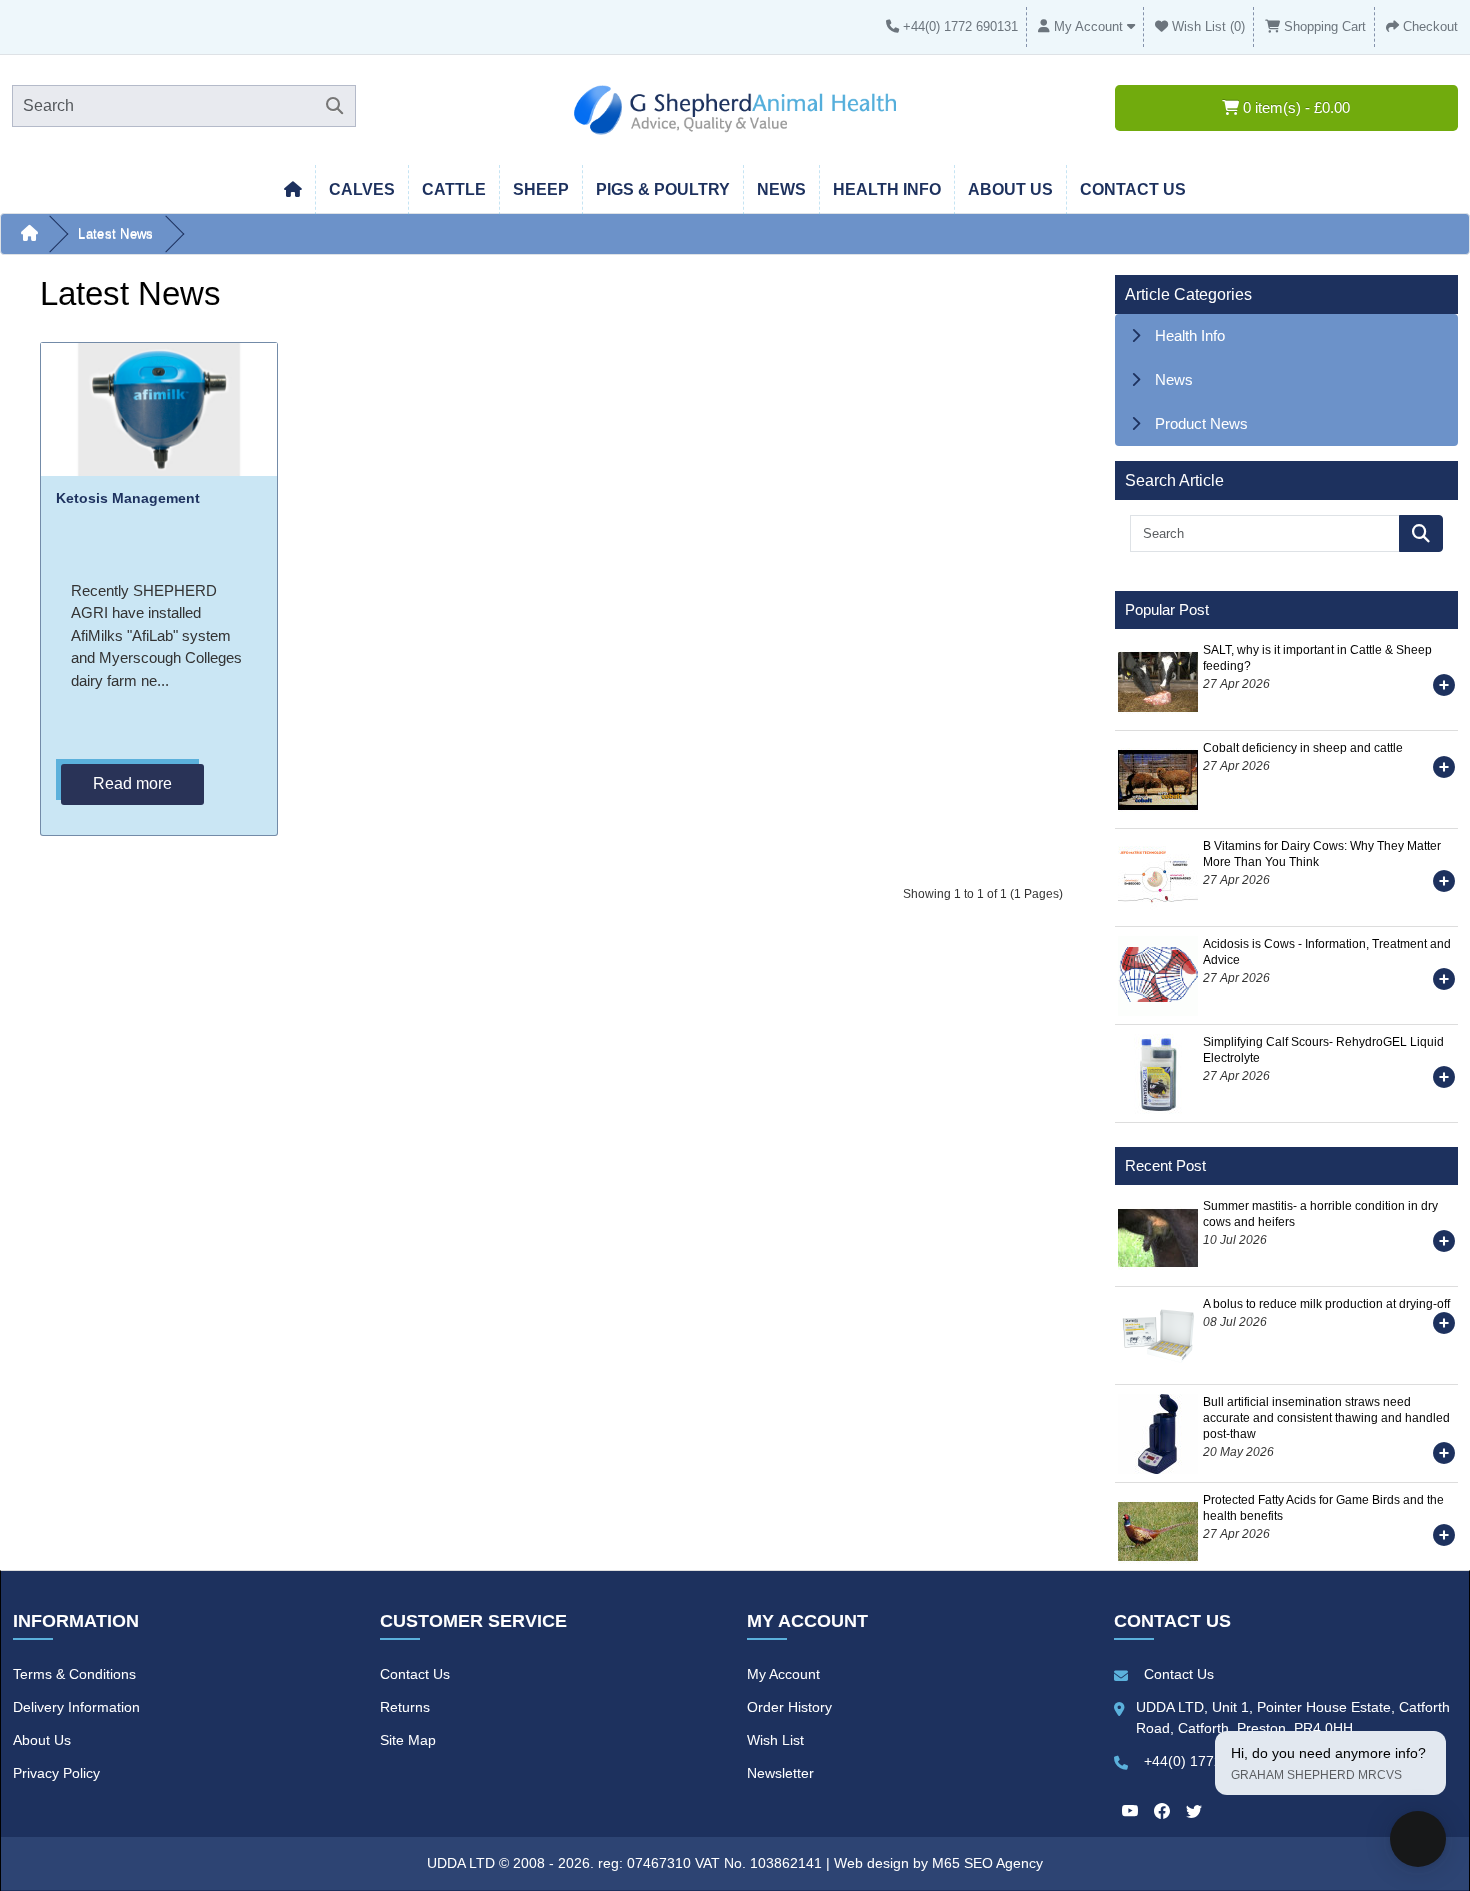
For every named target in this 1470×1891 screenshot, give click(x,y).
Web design (873, 1863)
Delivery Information (76, 1707)
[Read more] (1444, 689)
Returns (405, 1707)
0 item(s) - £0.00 (1294, 107)
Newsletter (780, 1773)
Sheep (541, 189)
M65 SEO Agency (987, 1863)
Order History (789, 1707)
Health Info (1190, 335)
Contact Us (415, 1674)
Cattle (454, 189)
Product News (1201, 423)
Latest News (115, 233)
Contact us (1133, 189)
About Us (42, 1740)
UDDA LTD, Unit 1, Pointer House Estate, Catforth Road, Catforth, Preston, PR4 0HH (1293, 1717)
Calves (362, 189)
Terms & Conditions (74, 1674)
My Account (783, 1674)
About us (1010, 189)
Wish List (775, 1740)
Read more (132, 783)
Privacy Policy (56, 1773)
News (781, 189)
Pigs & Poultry (663, 189)
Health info (887, 189)
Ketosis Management (128, 498)
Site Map (408, 1740)
